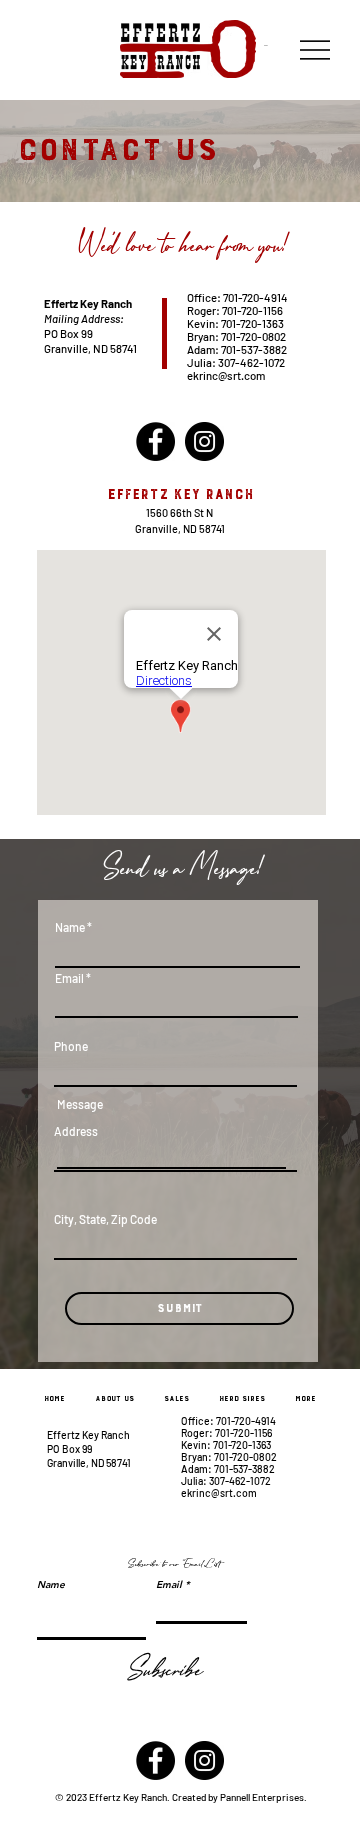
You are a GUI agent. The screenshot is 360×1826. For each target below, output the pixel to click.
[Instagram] (204, 441)
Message (80, 1104)
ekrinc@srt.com (226, 375)
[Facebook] (155, 441)
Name (70, 927)
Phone (71, 1046)
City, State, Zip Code (105, 1219)
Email (69, 978)
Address (76, 1131)
